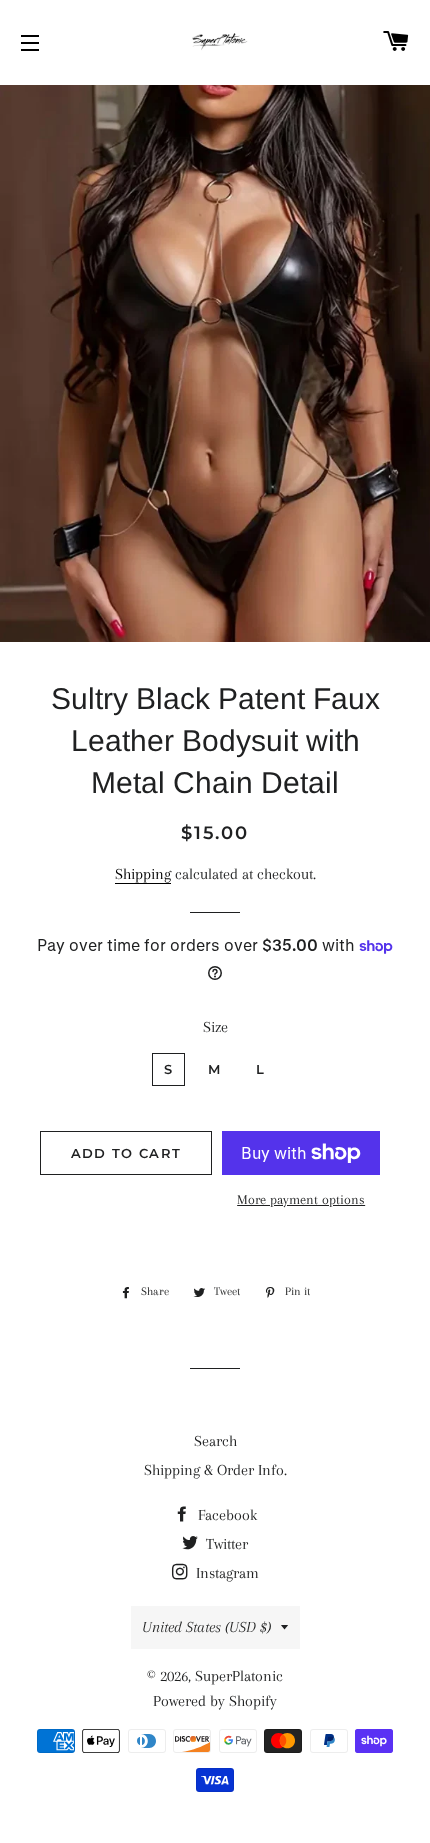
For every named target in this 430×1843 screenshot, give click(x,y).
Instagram (225, 1573)
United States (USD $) (206, 1627)
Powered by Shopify (215, 1701)
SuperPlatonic (239, 1676)
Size (215, 1027)
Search (215, 1441)
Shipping (143, 874)
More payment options (301, 1199)
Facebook (225, 1515)
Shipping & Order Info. (215, 1470)
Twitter (225, 1544)
